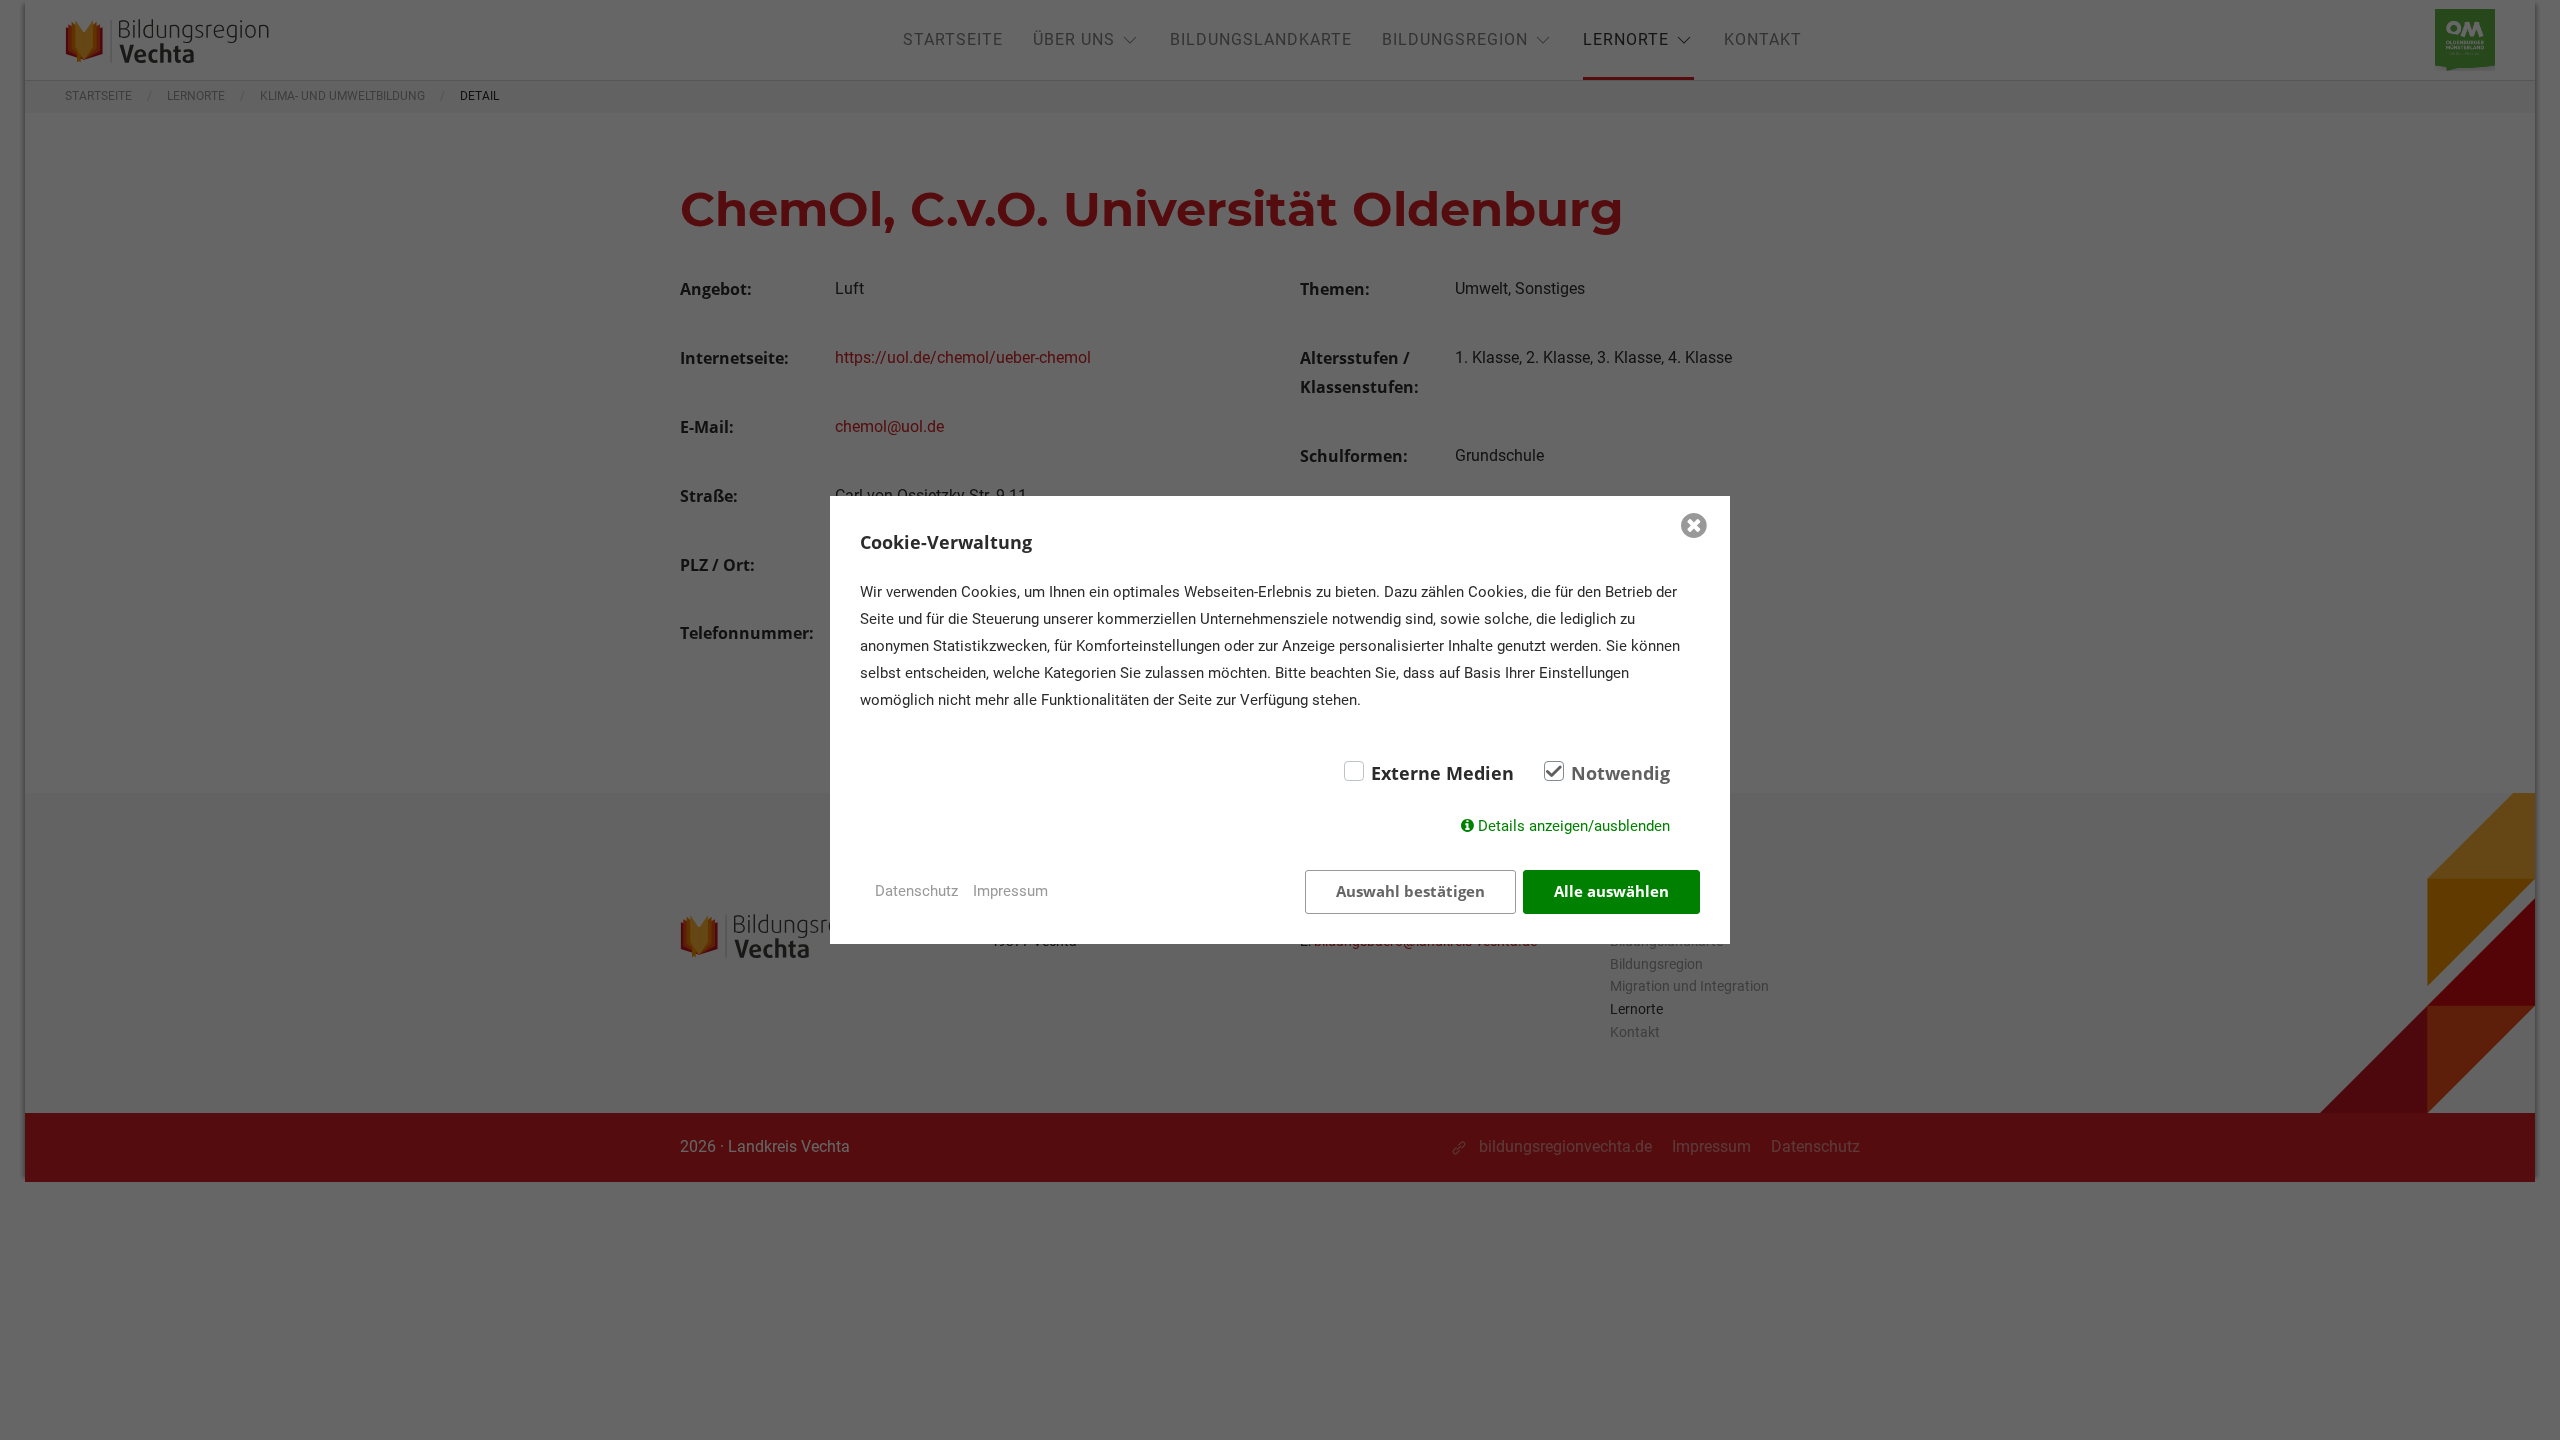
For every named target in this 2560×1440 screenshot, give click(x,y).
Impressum (1010, 891)
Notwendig (1620, 773)
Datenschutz (916, 891)
